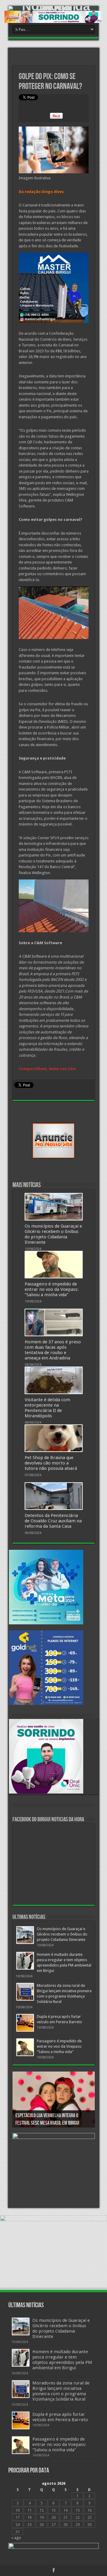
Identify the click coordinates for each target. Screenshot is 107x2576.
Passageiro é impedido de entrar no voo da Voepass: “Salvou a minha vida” (52, 1289)
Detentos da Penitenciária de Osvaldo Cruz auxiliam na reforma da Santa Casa (53, 1521)
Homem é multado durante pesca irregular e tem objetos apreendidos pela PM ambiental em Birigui (62, 2360)
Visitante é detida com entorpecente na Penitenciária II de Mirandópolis (47, 1408)
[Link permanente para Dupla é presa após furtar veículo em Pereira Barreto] (25, 2023)
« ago (16, 2538)
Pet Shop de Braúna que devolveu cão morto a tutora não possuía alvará (51, 1463)
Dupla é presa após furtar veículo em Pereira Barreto (60, 2417)
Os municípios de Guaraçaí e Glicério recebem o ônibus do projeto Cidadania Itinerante (53, 1234)
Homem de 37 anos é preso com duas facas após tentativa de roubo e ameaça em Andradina (53, 1350)
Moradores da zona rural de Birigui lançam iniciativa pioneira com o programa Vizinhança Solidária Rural (61, 2391)
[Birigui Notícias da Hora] (53, 8)
